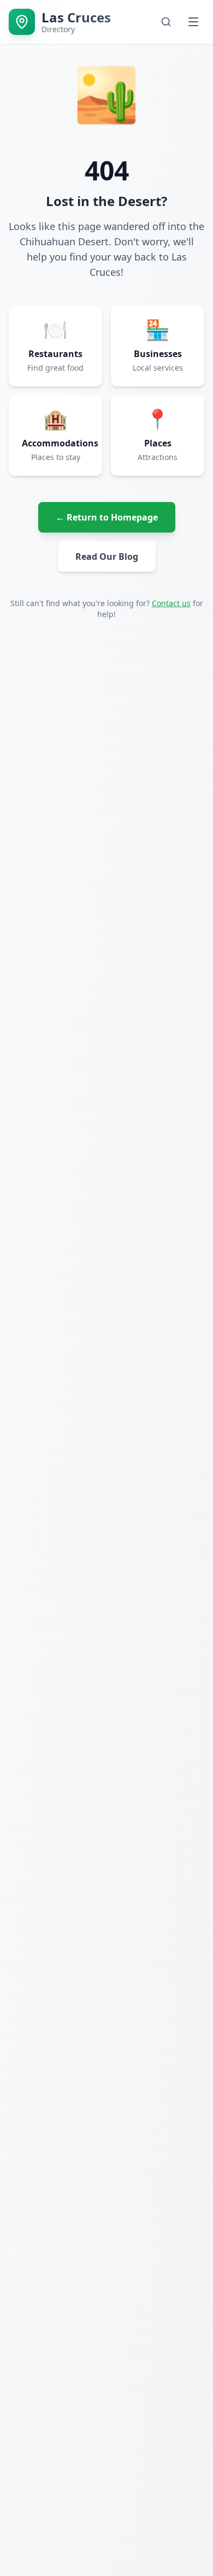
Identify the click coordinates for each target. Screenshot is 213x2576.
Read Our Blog (107, 557)
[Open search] (166, 22)
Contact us (171, 603)
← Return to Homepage (107, 517)
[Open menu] (193, 22)
